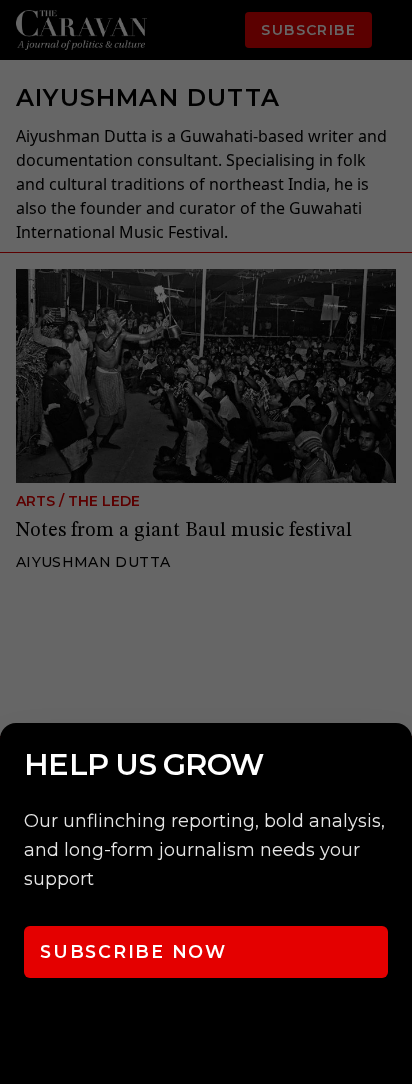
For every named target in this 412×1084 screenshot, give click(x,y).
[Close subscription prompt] (392, 765)
